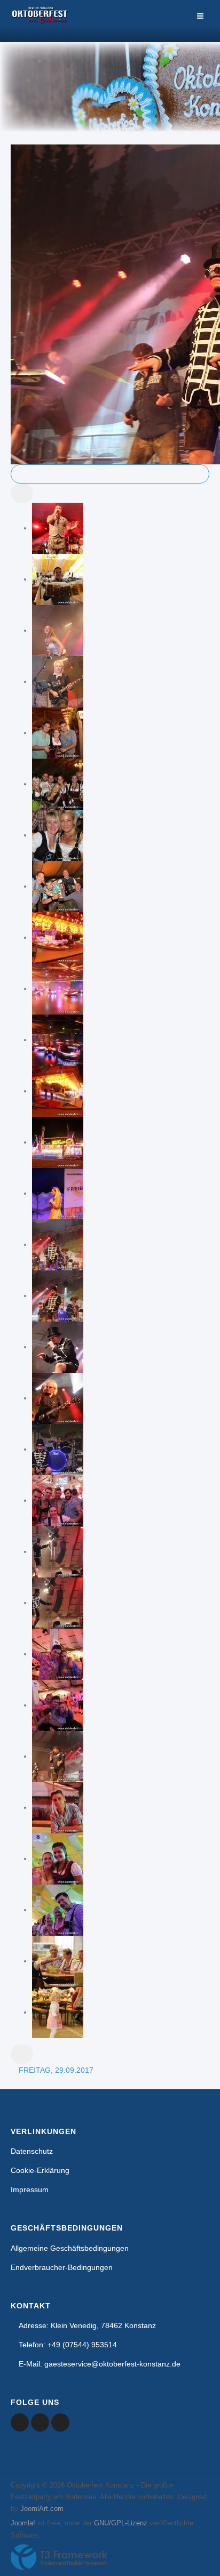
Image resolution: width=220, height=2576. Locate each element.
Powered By (59, 2557)
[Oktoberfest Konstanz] (40, 21)
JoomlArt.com (42, 2509)
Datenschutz (32, 2151)
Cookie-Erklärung (40, 2170)
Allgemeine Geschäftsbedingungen (70, 2248)
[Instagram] (60, 2422)
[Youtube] (40, 2422)
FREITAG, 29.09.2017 (56, 2070)
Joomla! (23, 2523)
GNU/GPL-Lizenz (121, 2523)
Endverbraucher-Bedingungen (62, 2267)
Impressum (30, 2189)
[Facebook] (20, 2422)
